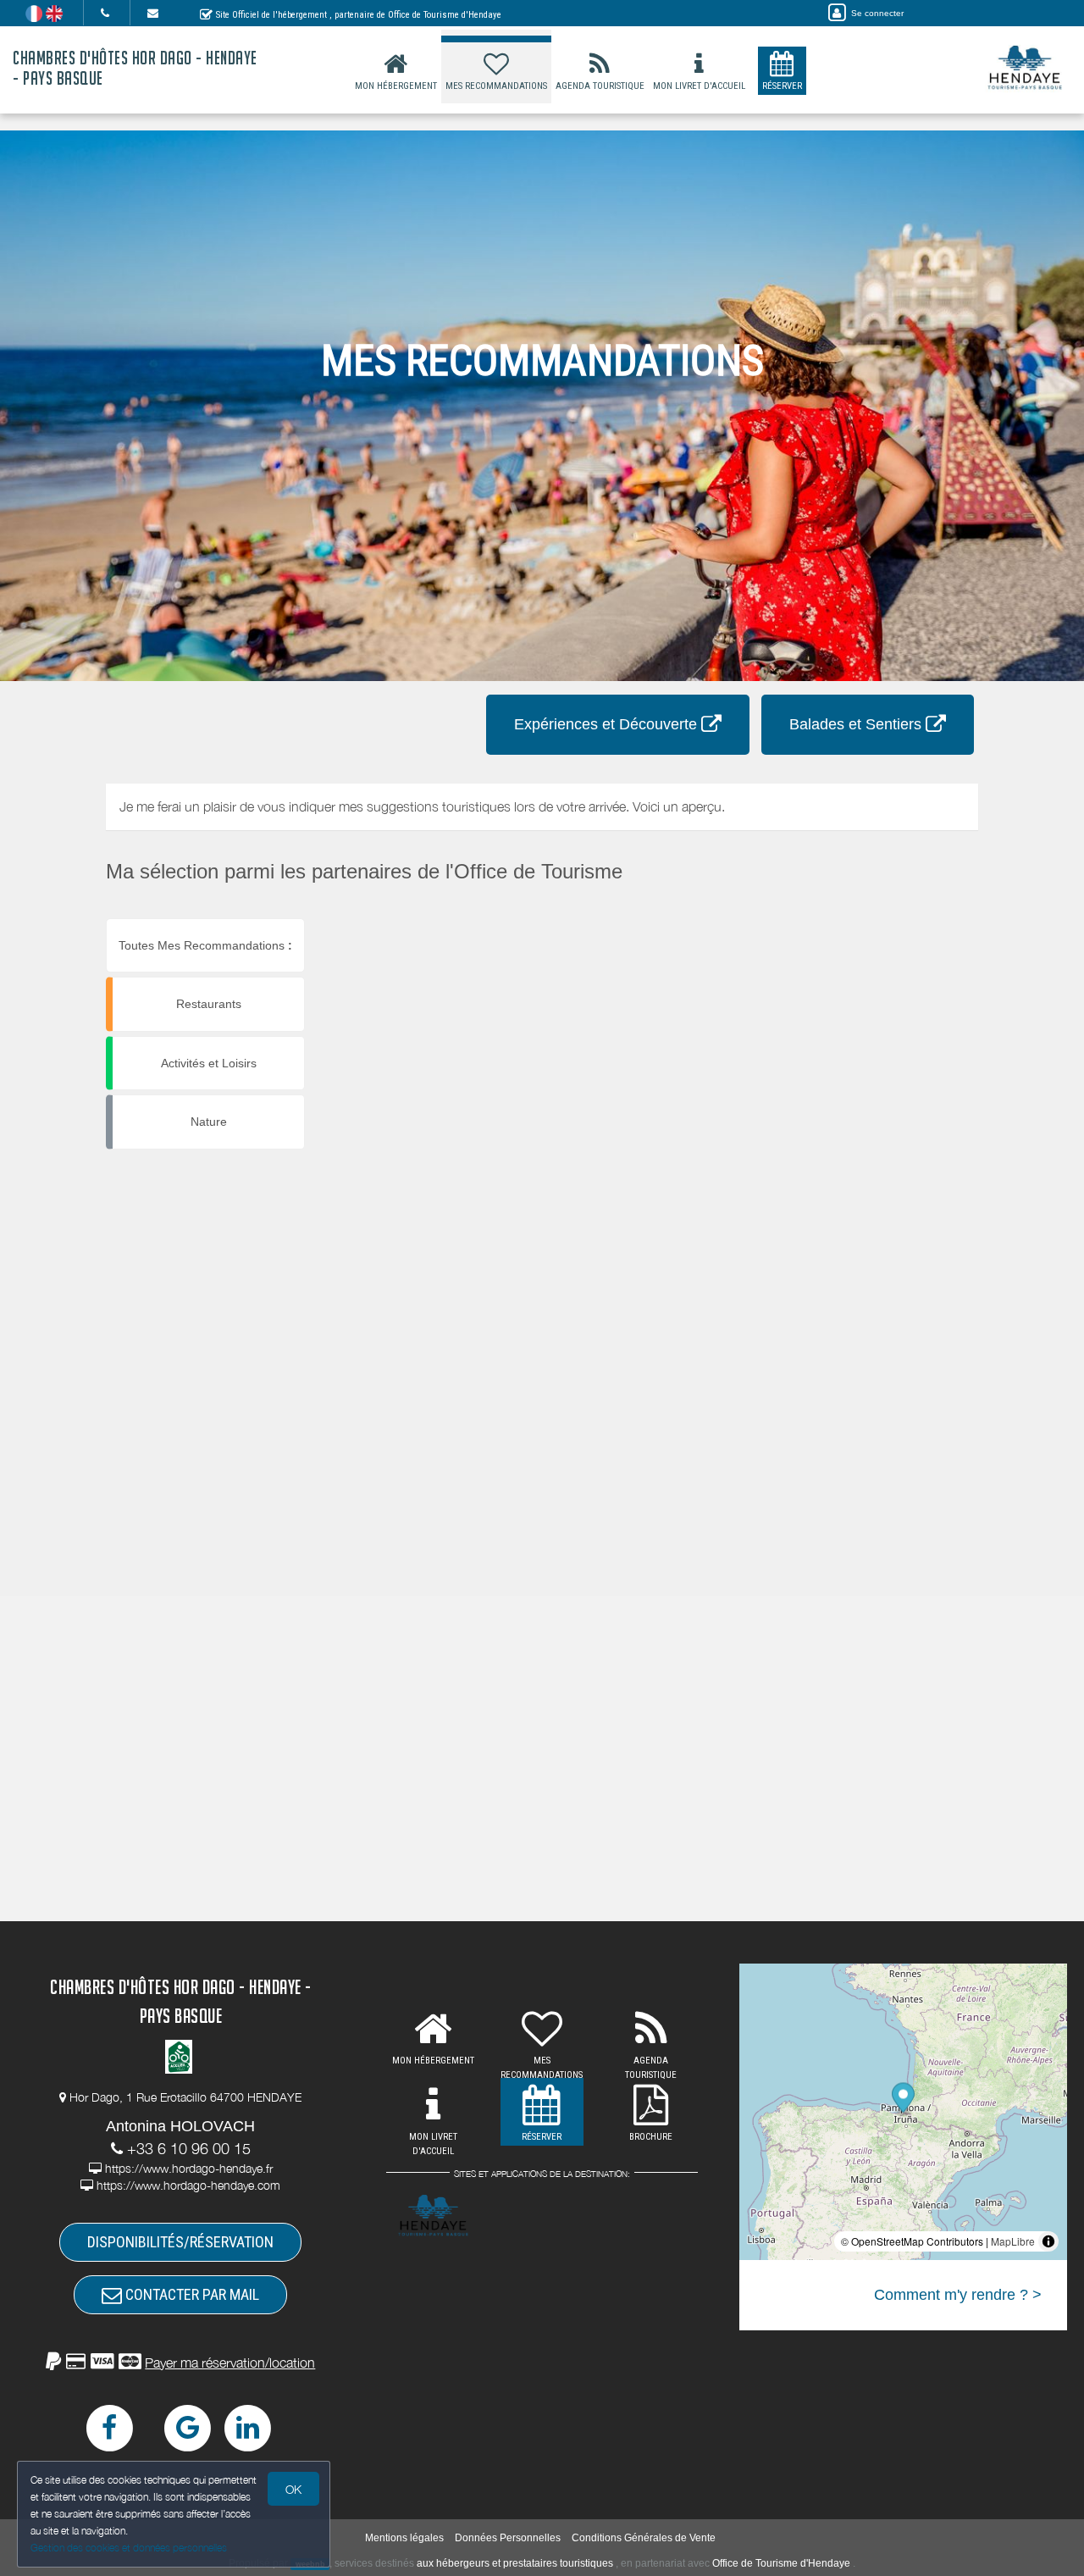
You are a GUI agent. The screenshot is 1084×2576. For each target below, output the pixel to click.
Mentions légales (404, 2538)
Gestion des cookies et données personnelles (129, 2548)
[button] (180, 2363)
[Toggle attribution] (1048, 2241)
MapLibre (1013, 2241)
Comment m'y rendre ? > (958, 2295)
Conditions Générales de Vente (644, 2538)
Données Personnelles (508, 2538)
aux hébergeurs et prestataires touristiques (515, 2563)
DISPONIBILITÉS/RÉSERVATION (180, 2242)
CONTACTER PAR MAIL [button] (191, 2294)
